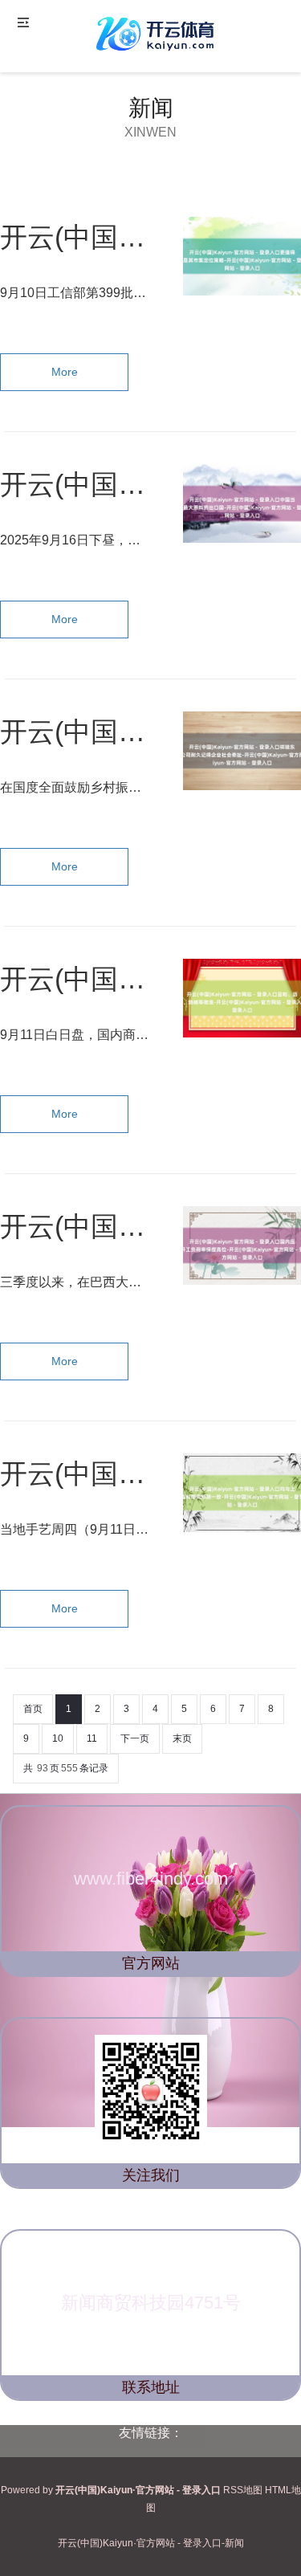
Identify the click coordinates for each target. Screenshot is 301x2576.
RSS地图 (243, 2490)
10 (58, 1738)
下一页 (135, 1738)
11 (92, 1738)
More (65, 372)
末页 (182, 1738)
